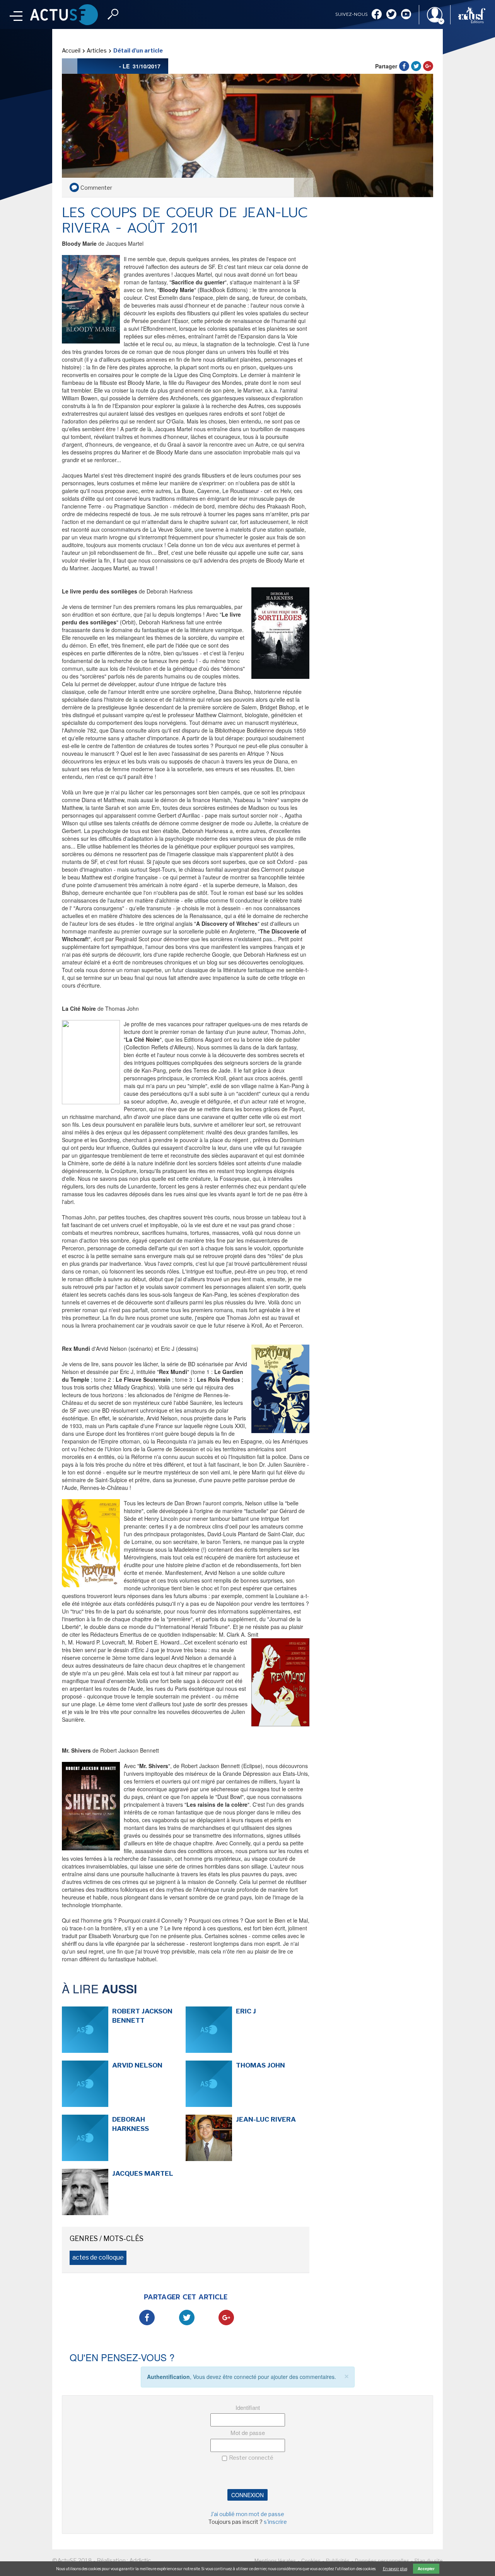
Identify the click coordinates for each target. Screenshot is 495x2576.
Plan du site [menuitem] (429, 2561)
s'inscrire (275, 2522)
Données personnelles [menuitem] (382, 2561)
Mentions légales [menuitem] (275, 2561)
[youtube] (406, 15)
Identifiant (248, 2407)
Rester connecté (251, 2458)
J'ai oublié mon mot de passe (247, 2514)
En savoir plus (395, 2569)
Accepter (426, 2569)
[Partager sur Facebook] (404, 66)
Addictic (140, 2561)
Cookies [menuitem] (311, 2561)
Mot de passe (248, 2432)
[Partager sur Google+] (428, 66)
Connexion (247, 2495)
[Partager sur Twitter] (416, 66)
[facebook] (377, 15)
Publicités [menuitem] (338, 2561)
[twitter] (391, 15)
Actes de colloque (98, 2257)
